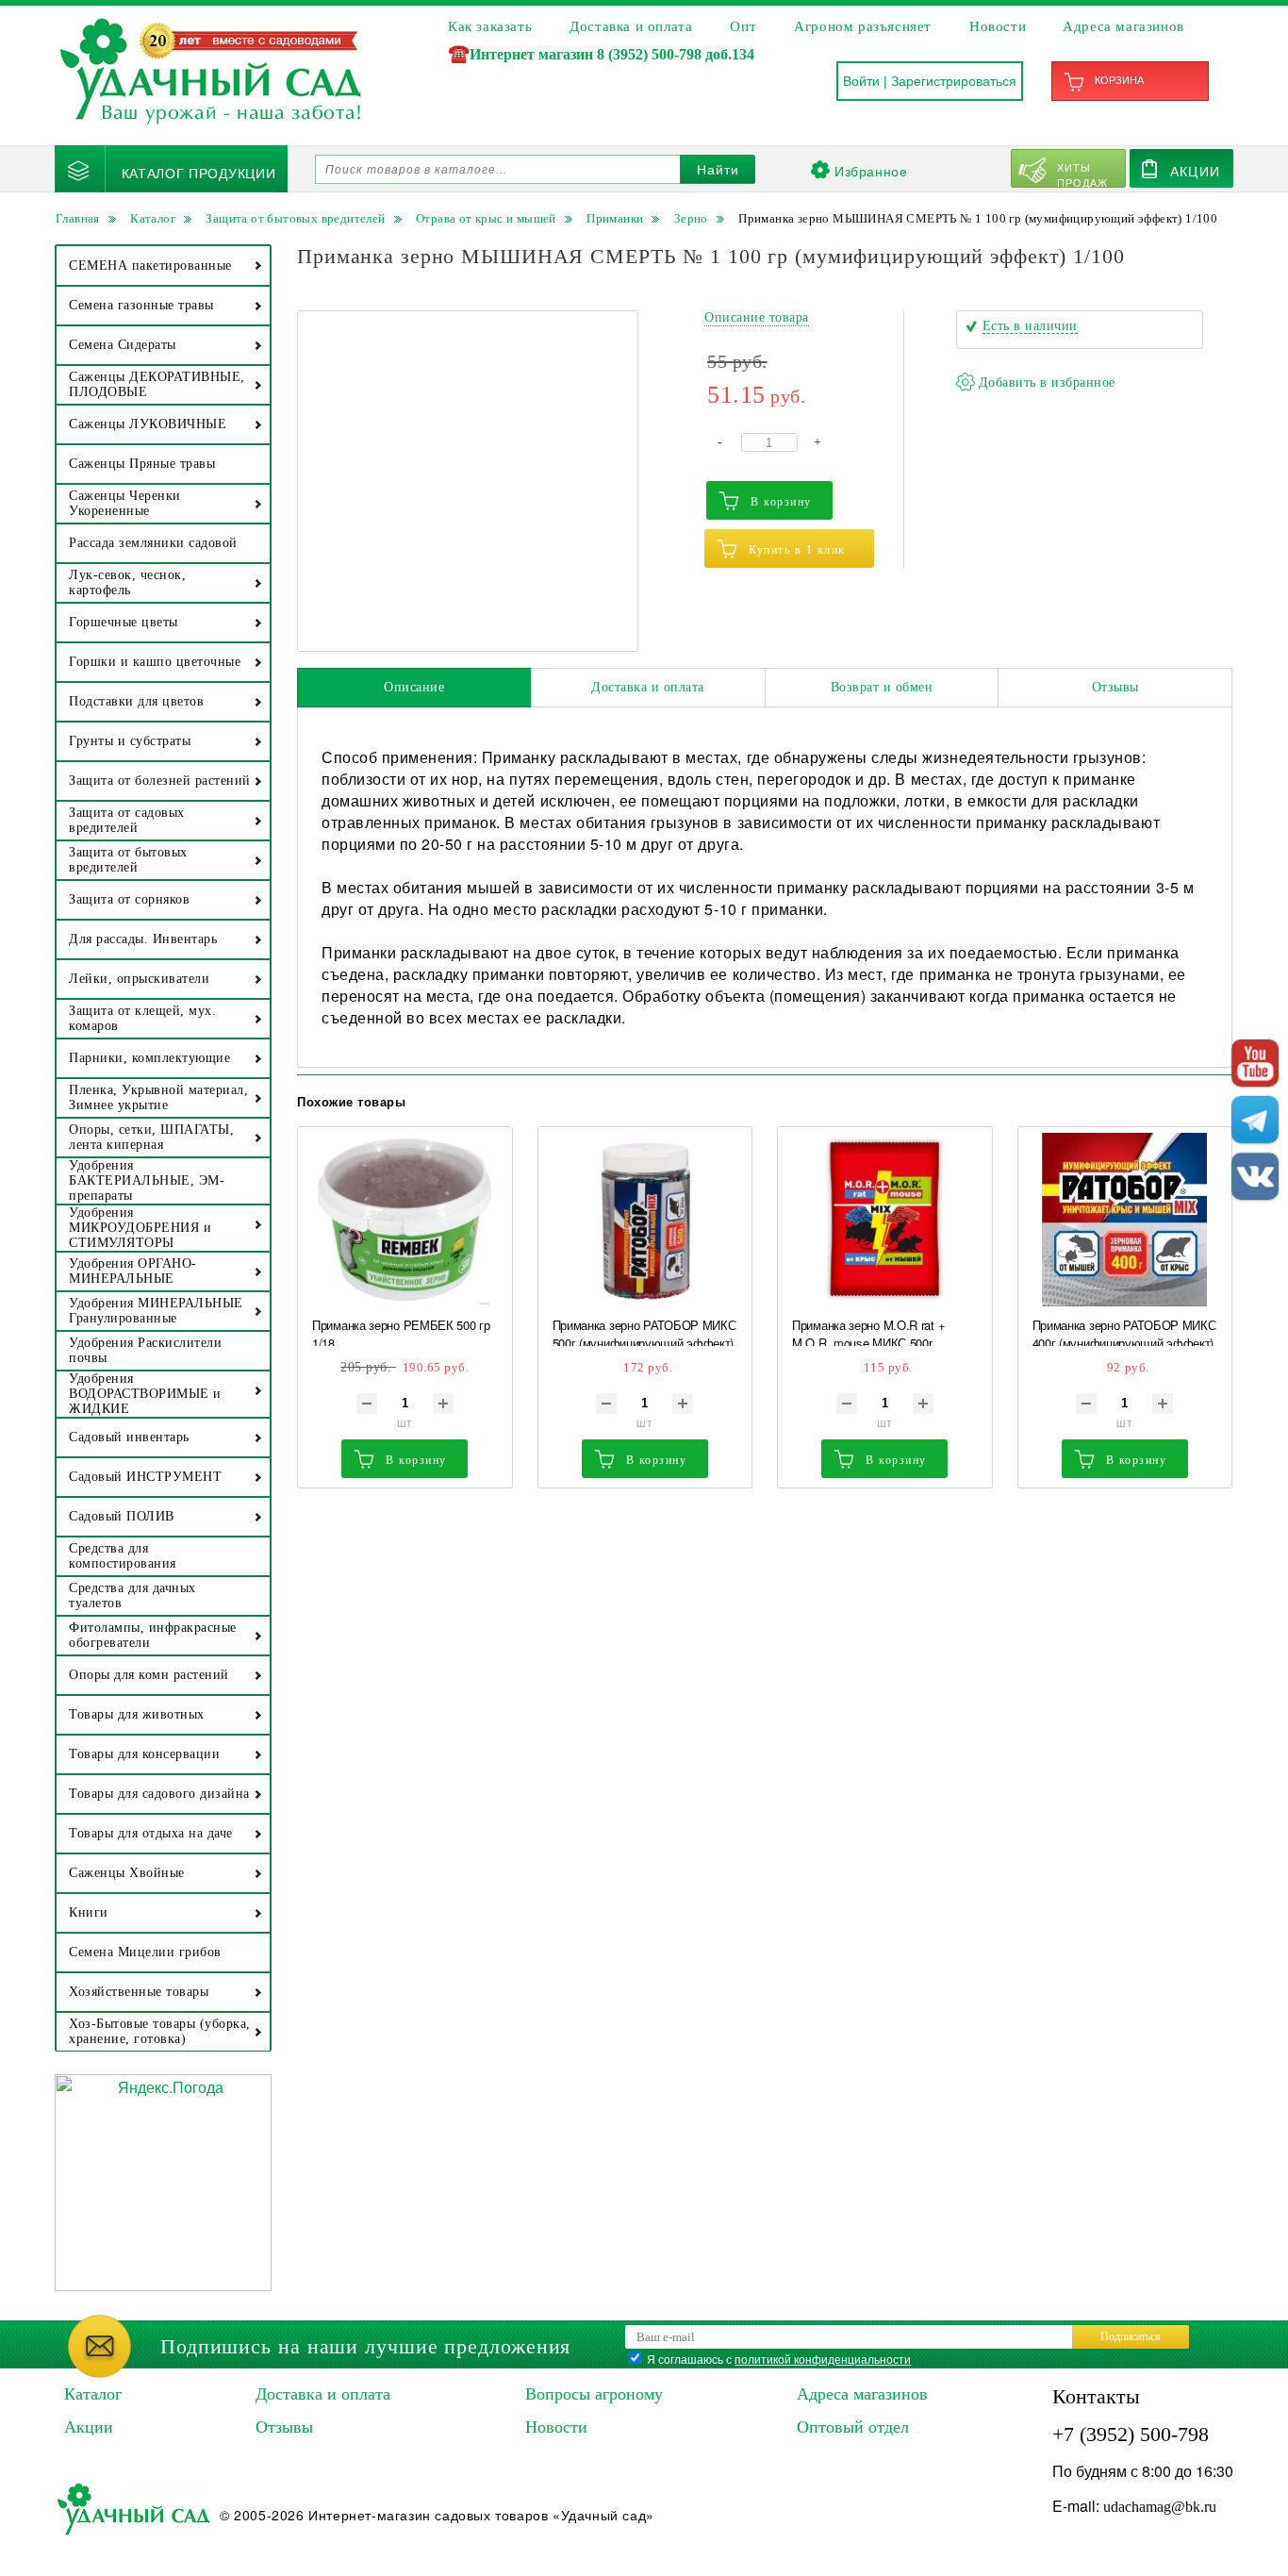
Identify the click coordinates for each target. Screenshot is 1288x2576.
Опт (743, 26)
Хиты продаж (1083, 174)
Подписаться (1131, 2336)
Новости (998, 26)
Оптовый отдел (853, 2427)
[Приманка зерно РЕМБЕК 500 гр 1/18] (405, 1220)
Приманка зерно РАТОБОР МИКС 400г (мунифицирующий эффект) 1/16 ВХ (1124, 1331)
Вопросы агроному (594, 2394)
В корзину (781, 502)
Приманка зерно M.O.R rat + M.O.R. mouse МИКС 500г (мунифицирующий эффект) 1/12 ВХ (883, 1331)
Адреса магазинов (1123, 26)
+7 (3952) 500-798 (1131, 2434)
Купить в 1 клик (797, 550)
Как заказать (490, 26)
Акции (1195, 171)
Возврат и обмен (882, 687)
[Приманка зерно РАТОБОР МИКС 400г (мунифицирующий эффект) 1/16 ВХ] (1125, 1220)
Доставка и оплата (631, 26)
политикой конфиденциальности (823, 2359)
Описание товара (757, 317)
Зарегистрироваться (954, 81)
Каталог (93, 2394)
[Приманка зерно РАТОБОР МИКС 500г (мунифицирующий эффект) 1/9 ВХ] (645, 1220)
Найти (718, 170)
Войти (861, 81)
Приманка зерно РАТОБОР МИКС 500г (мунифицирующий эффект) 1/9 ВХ (644, 1331)
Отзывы (1115, 687)
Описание (414, 687)
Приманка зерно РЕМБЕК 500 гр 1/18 (401, 1331)
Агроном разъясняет (863, 26)
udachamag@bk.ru (1160, 2507)
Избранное (871, 171)
